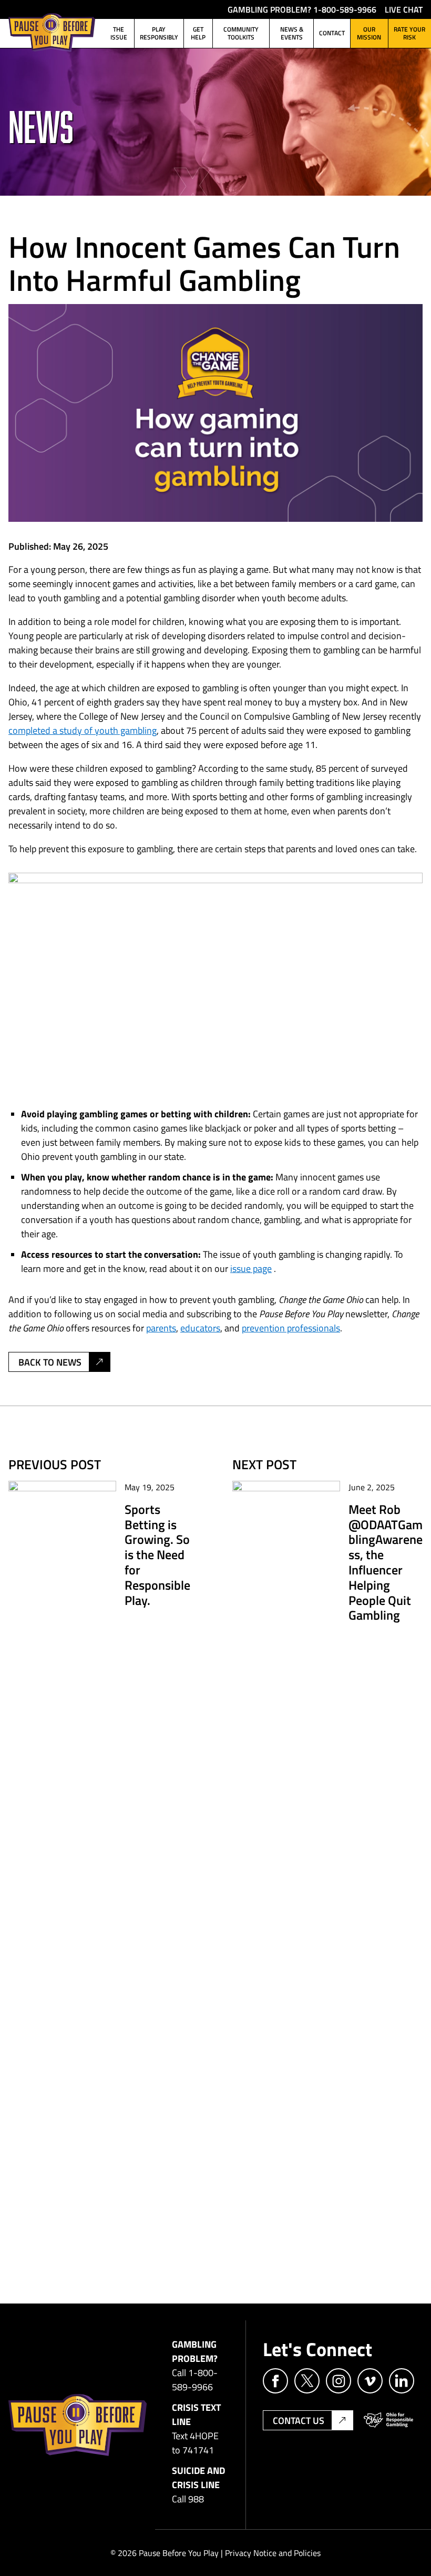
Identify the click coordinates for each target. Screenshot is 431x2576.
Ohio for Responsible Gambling (388, 2420)
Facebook (275, 2381)
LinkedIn (402, 2381)
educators (200, 1328)
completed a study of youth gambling (83, 730)
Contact (332, 33)
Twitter (307, 2381)
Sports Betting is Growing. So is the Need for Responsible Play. (157, 1554)
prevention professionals (291, 1328)
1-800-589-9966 (345, 9)
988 (196, 2499)
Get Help (198, 33)
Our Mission (369, 33)
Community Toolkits (241, 33)
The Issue (119, 33)
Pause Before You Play (52, 32)
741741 (198, 2450)
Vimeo (370, 2381)
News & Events (292, 33)
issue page (251, 1268)
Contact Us (299, 2420)
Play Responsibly (159, 33)
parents (161, 1328)
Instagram (338, 2381)
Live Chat (404, 9)
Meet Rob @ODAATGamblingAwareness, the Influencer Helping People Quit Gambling (386, 1562)
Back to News (50, 1362)
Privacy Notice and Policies (273, 2553)
